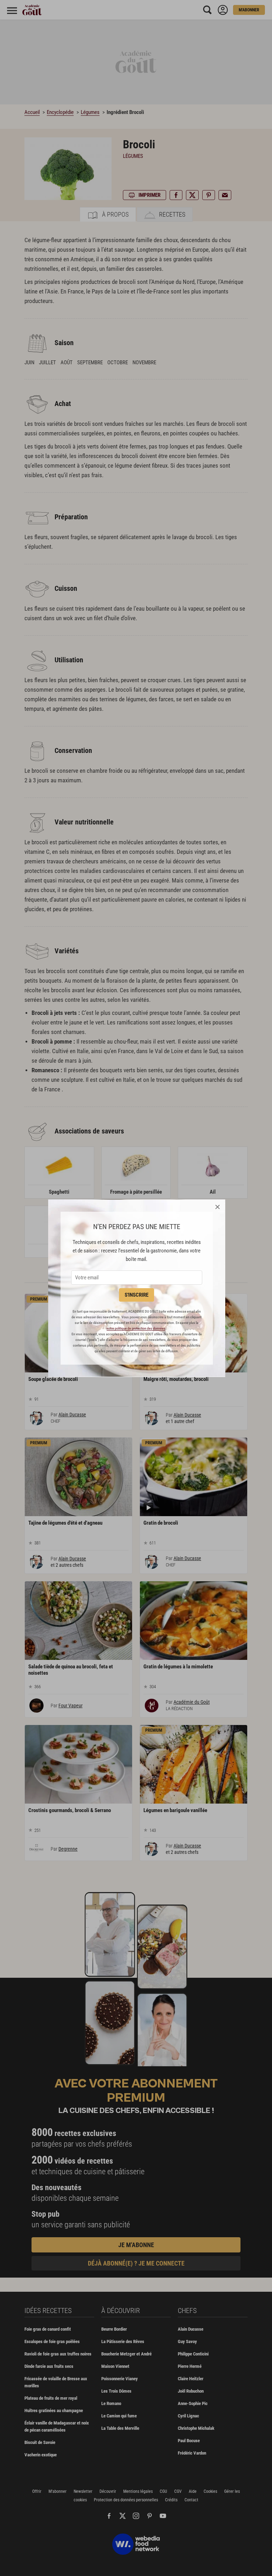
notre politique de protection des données (136, 1328)
